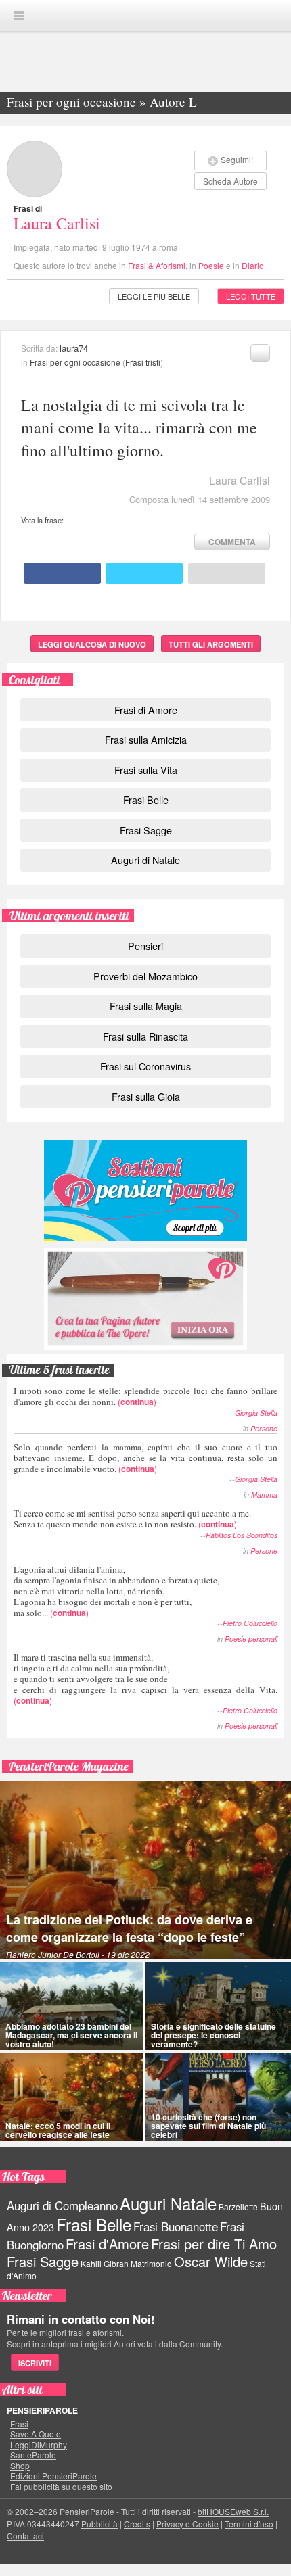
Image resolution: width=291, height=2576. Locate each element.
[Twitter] (144, 573)
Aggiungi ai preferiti (260, 353)
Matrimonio (151, 2263)
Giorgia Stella (256, 1413)
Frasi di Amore (146, 710)
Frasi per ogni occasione (75, 362)
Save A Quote (36, 2434)
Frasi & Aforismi (157, 265)
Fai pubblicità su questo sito (61, 2487)
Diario (253, 265)
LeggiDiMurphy (39, 2445)
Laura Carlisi (57, 223)
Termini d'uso (249, 2524)
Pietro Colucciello (250, 1623)
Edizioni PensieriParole (53, 2476)
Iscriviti (35, 2363)
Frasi (19, 2424)
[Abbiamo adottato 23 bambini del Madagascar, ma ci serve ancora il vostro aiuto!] (72, 2006)
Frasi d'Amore (107, 2244)
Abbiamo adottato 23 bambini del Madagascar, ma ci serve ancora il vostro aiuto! (71, 2035)
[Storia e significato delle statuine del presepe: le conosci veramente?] (218, 2006)
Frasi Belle (146, 800)
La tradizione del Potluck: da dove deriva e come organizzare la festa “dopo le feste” (129, 1928)
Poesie (211, 265)
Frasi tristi (143, 362)
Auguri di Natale (145, 860)
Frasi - (145, 15)
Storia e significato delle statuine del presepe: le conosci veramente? (214, 2035)
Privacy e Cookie (187, 2524)
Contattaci (25, 2536)
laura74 (74, 348)
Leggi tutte (251, 296)
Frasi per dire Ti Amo (214, 2244)
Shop (20, 2466)
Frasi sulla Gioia (146, 1096)
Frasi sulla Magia (146, 1006)
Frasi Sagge (146, 830)
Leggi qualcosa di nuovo (92, 644)
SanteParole (33, 2455)
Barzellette (238, 2207)
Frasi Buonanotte (176, 2226)
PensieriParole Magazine (69, 1766)
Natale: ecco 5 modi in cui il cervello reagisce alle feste (58, 2130)
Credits (137, 2524)
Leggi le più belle (154, 296)
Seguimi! (237, 159)
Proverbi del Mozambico (145, 976)
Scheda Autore (230, 181)
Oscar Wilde (211, 2261)
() (145, 1396)
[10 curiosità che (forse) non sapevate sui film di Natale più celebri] (218, 2097)
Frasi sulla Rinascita (145, 1036)
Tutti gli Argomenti (211, 644)
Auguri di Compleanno (62, 2205)
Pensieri (145, 946)
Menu (19, 16)
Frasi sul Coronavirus (145, 1066)
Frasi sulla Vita (146, 770)
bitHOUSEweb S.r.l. (233, 2511)
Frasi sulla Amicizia (146, 739)
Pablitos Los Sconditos (242, 1535)
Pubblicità (99, 2524)
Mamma (264, 1495)
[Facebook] (62, 573)
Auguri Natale (168, 2203)
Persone (264, 1428)
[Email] (227, 573)
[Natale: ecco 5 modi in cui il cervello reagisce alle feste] (72, 2097)
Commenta (232, 542)
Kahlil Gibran (105, 2263)
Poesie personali (251, 1639)
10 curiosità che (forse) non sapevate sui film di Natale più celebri (208, 2126)
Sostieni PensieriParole (145, 1191)
